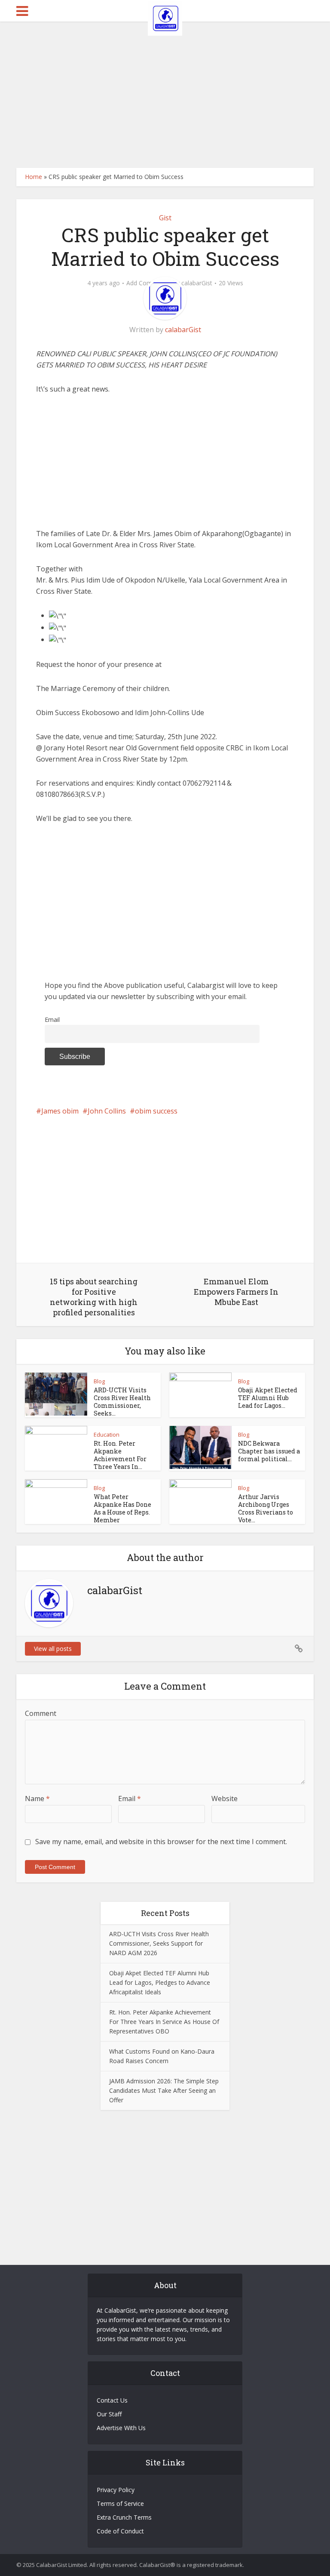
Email (52, 1020)
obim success (156, 1111)
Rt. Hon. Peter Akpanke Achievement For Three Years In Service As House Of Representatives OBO (164, 2022)
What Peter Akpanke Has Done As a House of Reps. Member (122, 1508)
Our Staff (109, 2414)
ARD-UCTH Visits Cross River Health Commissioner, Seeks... (122, 1402)
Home (34, 177)
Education (107, 1435)
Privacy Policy (116, 2490)
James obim (60, 1111)
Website (225, 1799)
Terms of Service (120, 2504)
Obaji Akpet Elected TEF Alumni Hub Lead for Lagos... (268, 1398)
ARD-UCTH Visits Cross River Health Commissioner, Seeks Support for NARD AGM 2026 (159, 1943)
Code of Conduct (120, 2531)
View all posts (53, 1649)
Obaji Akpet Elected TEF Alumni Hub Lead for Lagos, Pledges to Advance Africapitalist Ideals (160, 1982)
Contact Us (112, 2400)
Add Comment (147, 283)
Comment (41, 1713)
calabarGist (197, 283)
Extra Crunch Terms (124, 2517)
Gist (165, 218)
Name (37, 1799)
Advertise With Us (121, 2428)
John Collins (107, 1111)
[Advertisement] (165, 95)
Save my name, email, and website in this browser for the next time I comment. (161, 1842)
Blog (99, 1381)
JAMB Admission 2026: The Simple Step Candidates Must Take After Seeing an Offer (164, 2090)
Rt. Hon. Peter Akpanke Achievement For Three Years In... (120, 1455)
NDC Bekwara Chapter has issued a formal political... (269, 1451)
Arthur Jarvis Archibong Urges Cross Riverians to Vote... (266, 1508)
